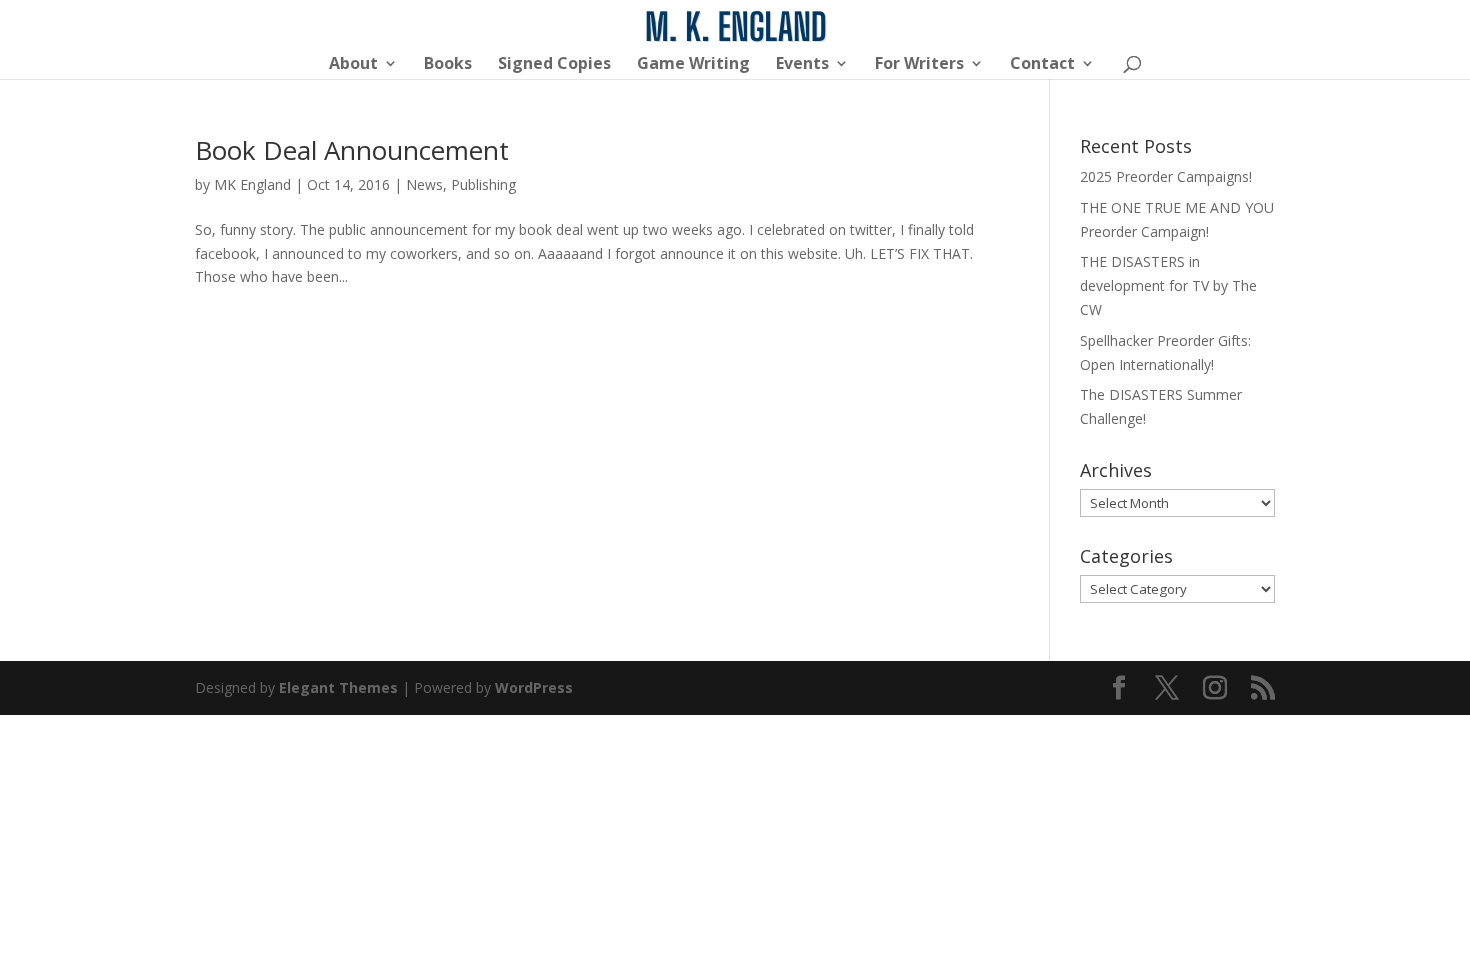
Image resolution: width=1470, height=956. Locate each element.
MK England (252, 184)
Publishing (483, 184)
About (353, 65)
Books (448, 65)
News (424, 184)
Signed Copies (554, 65)
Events (802, 65)
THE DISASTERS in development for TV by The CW (1168, 285)
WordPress (534, 687)
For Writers (919, 65)
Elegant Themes (338, 687)
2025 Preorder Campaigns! (1166, 176)
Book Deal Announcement (352, 150)
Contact (1042, 65)
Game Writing (693, 65)
